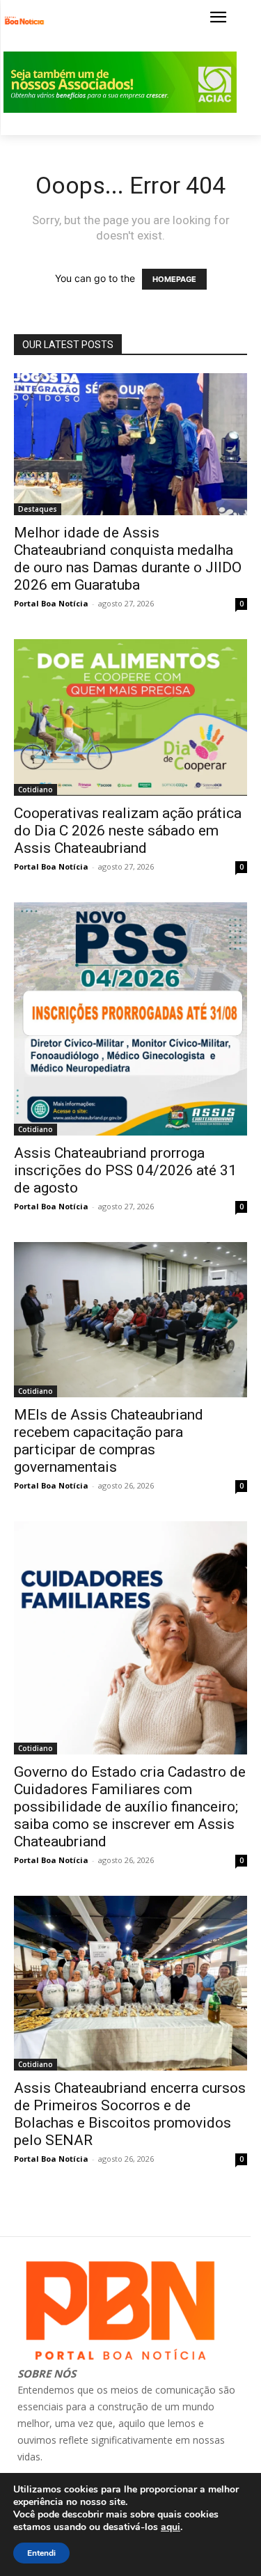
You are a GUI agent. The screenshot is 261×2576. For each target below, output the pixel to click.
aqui (171, 2527)
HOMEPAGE (174, 279)
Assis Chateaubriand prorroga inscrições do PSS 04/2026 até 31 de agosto (125, 1170)
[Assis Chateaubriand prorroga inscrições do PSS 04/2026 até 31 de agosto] (130, 1019)
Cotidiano (35, 790)
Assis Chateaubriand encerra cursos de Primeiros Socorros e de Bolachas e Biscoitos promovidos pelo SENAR (130, 2114)
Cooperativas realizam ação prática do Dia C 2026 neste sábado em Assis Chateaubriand (128, 831)
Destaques (38, 509)
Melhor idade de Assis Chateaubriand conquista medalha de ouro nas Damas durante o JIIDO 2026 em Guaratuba (128, 559)
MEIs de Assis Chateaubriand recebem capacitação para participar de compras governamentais (109, 1441)
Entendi (41, 2553)
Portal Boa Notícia (51, 603)
